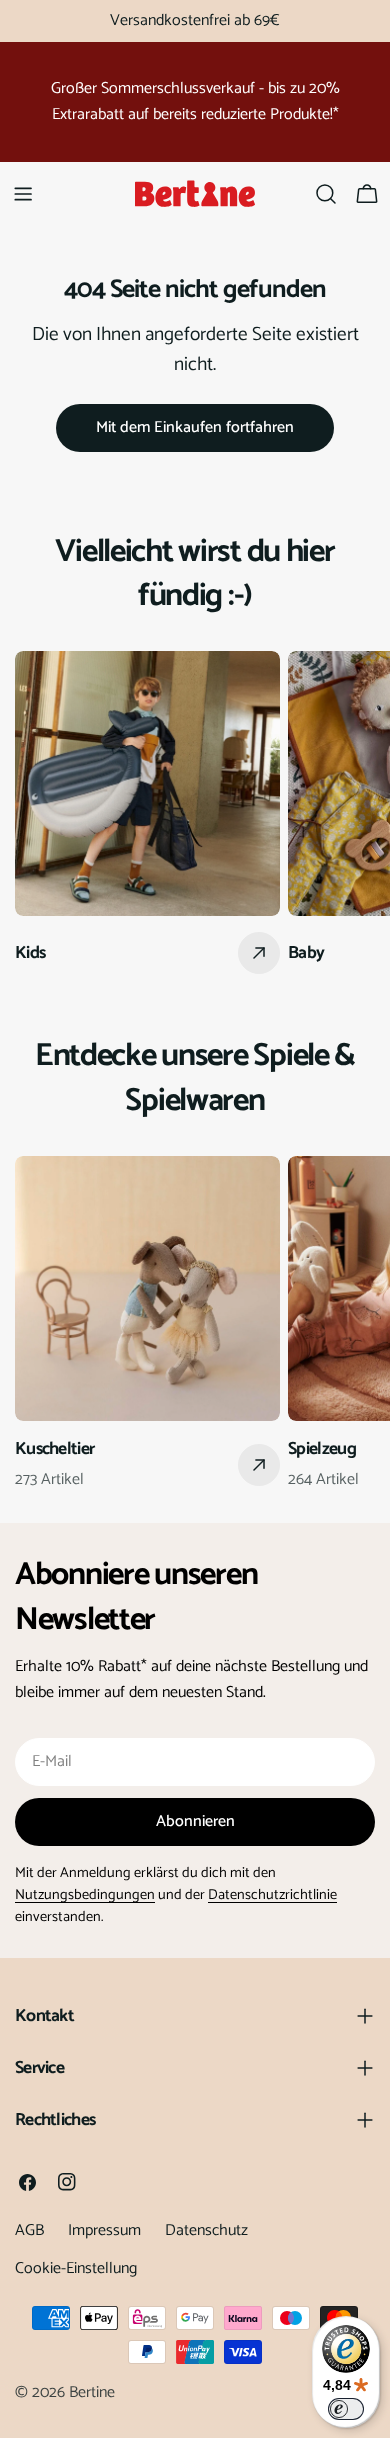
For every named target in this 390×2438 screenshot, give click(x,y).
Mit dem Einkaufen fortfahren (195, 427)
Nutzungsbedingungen (85, 1895)
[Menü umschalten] (23, 194)
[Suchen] (326, 194)
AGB (29, 2230)
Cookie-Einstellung (76, 2268)
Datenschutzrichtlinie (272, 1895)
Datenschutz (206, 2230)
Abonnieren (195, 1821)
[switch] (346, 2409)
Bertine (92, 2392)
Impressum (104, 2230)
